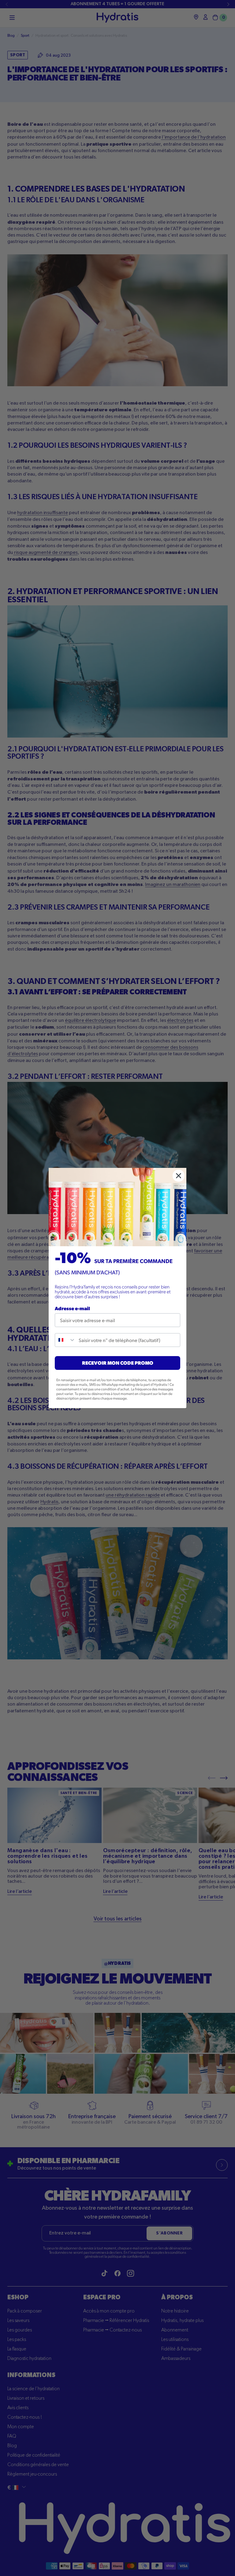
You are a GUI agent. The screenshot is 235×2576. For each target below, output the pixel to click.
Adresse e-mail (72, 1308)
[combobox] (65, 1340)
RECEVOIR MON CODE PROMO (118, 1363)
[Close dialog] (179, 1176)
